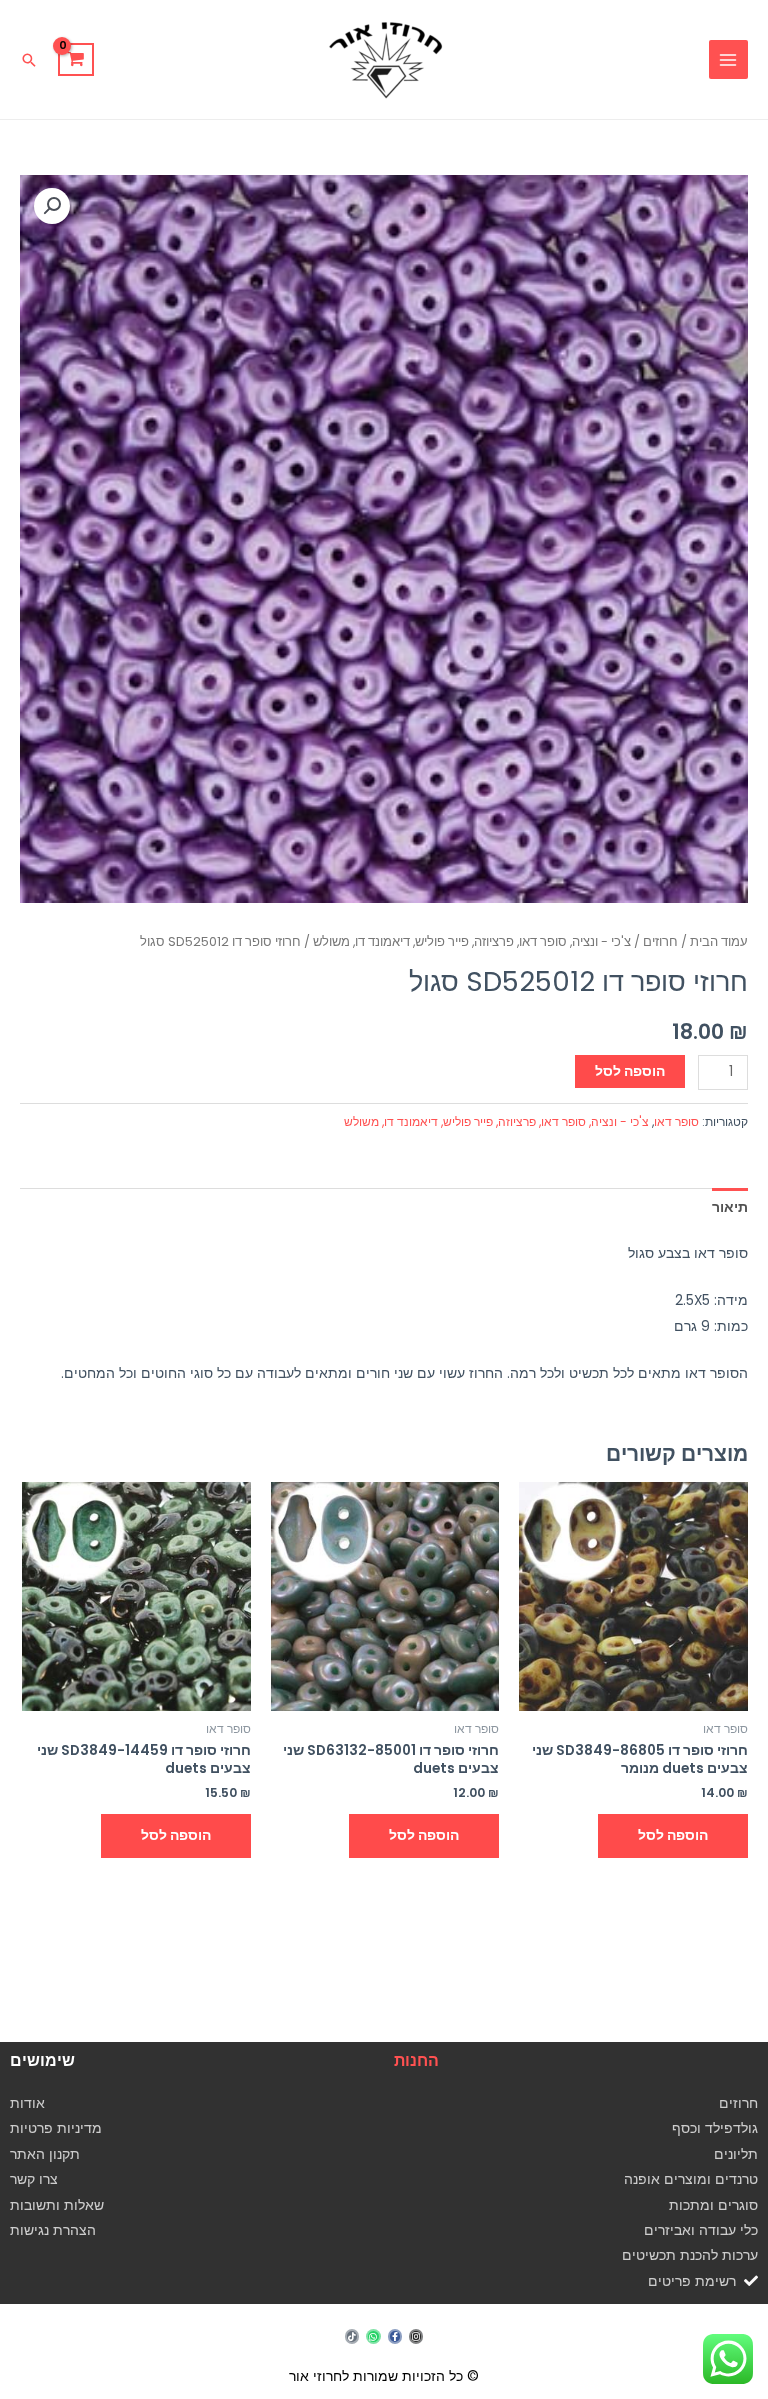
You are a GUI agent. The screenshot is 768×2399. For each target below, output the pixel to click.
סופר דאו (676, 1121)
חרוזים (660, 941)
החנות (416, 2060)
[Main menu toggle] (728, 59)
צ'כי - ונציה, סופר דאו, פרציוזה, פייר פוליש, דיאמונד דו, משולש (472, 941)
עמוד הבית (719, 941)
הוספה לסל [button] (673, 1835)
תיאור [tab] (730, 1207)
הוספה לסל (630, 1071)
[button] (29, 60)
